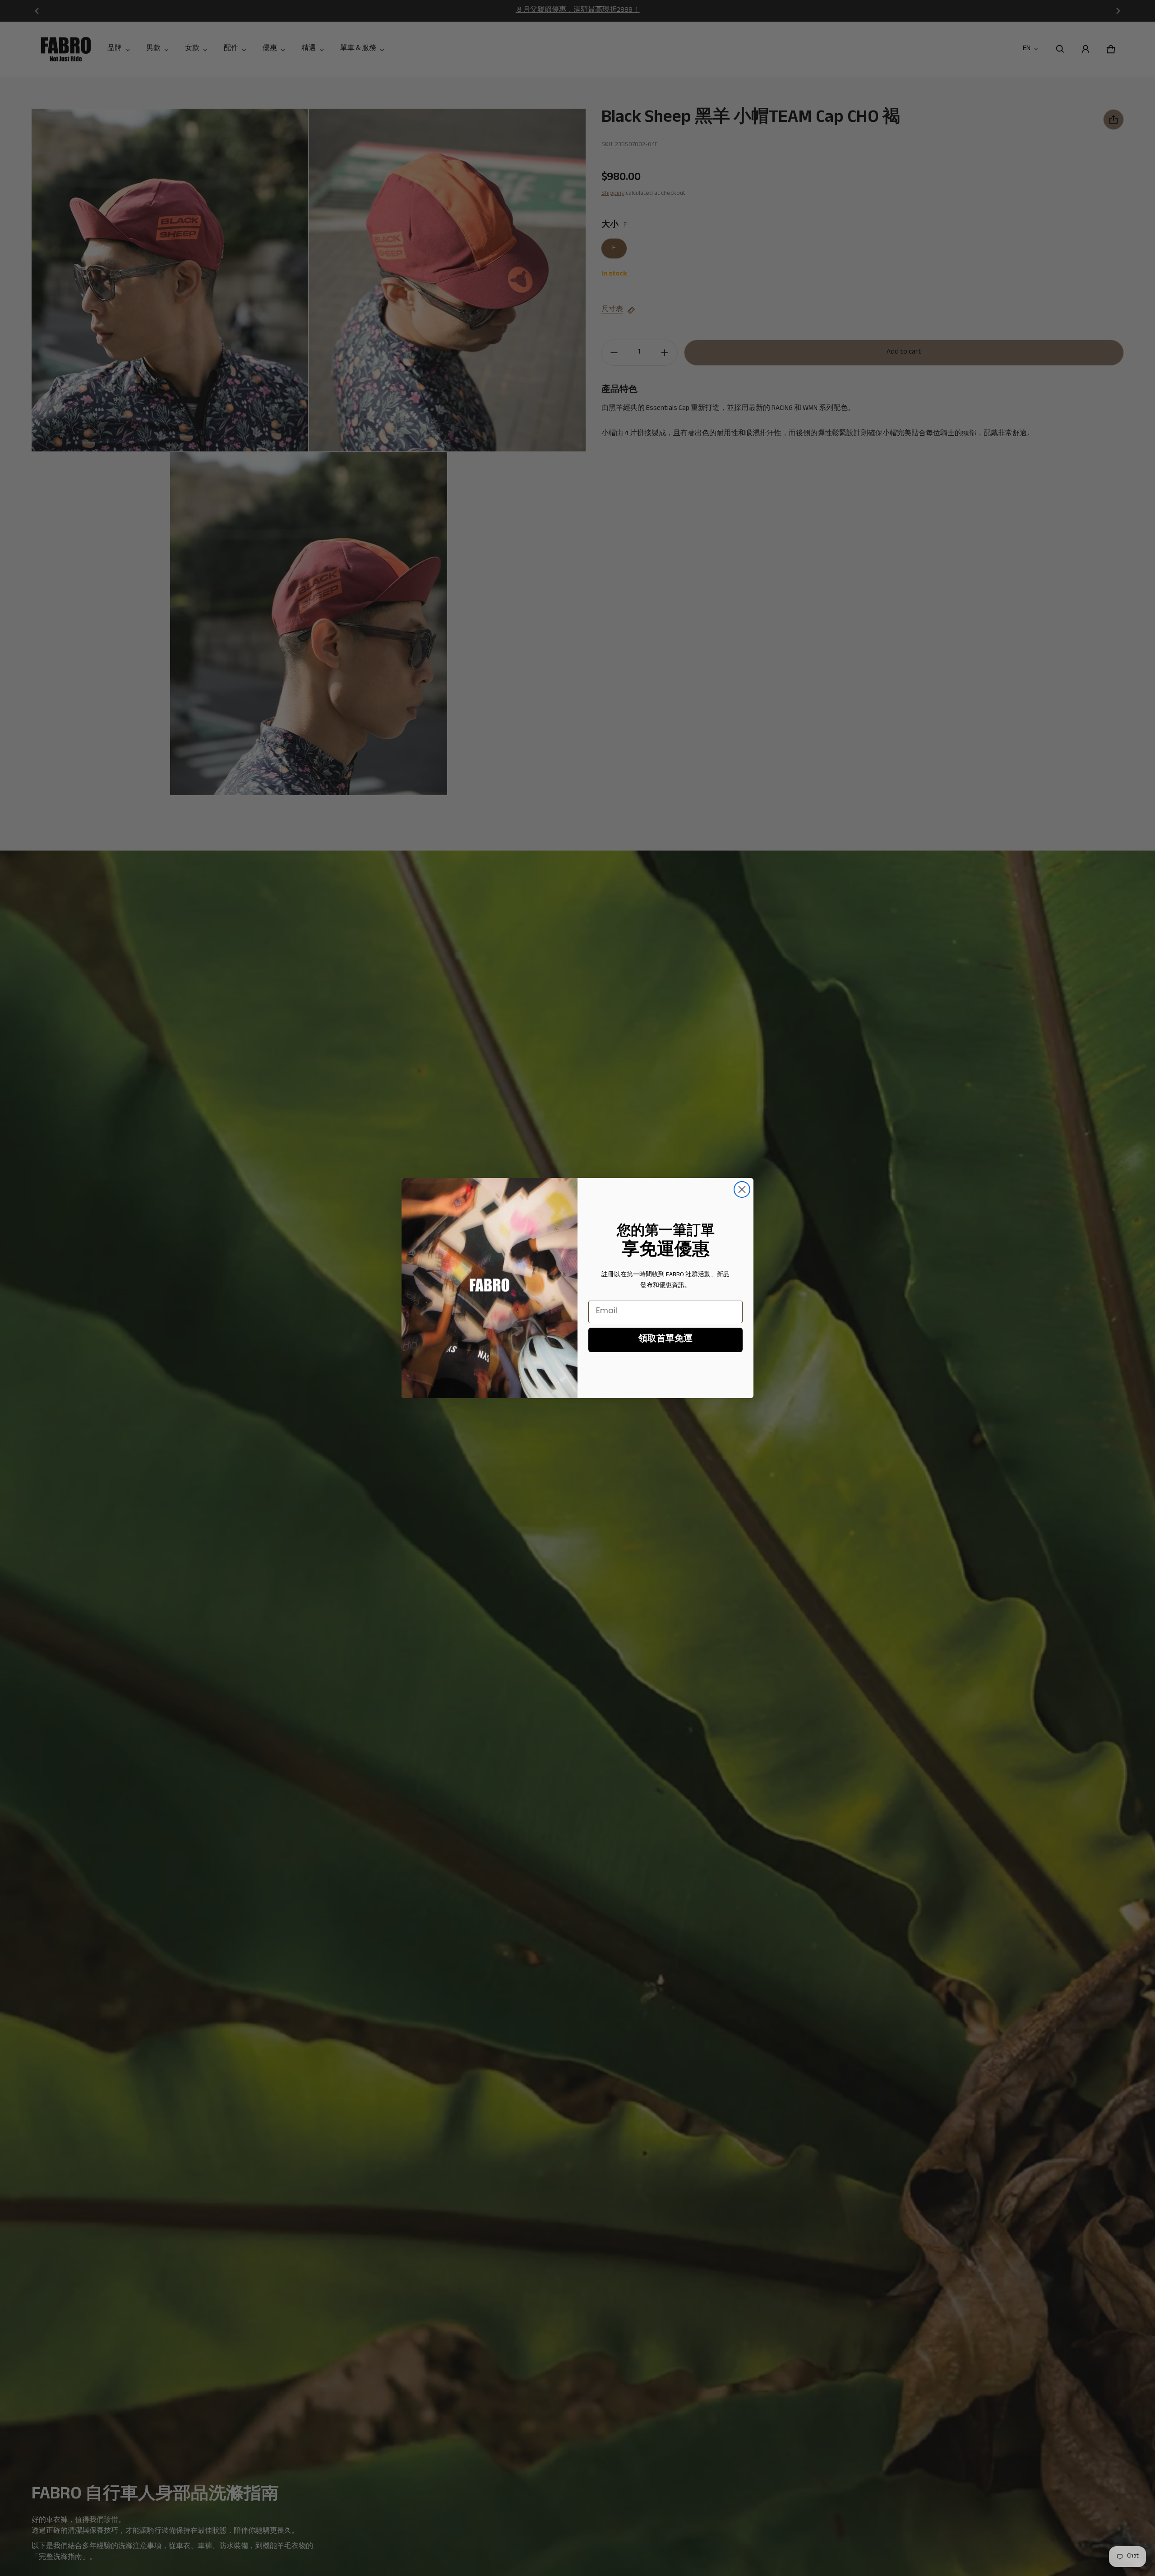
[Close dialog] (742, 1189)
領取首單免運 (665, 1340)
